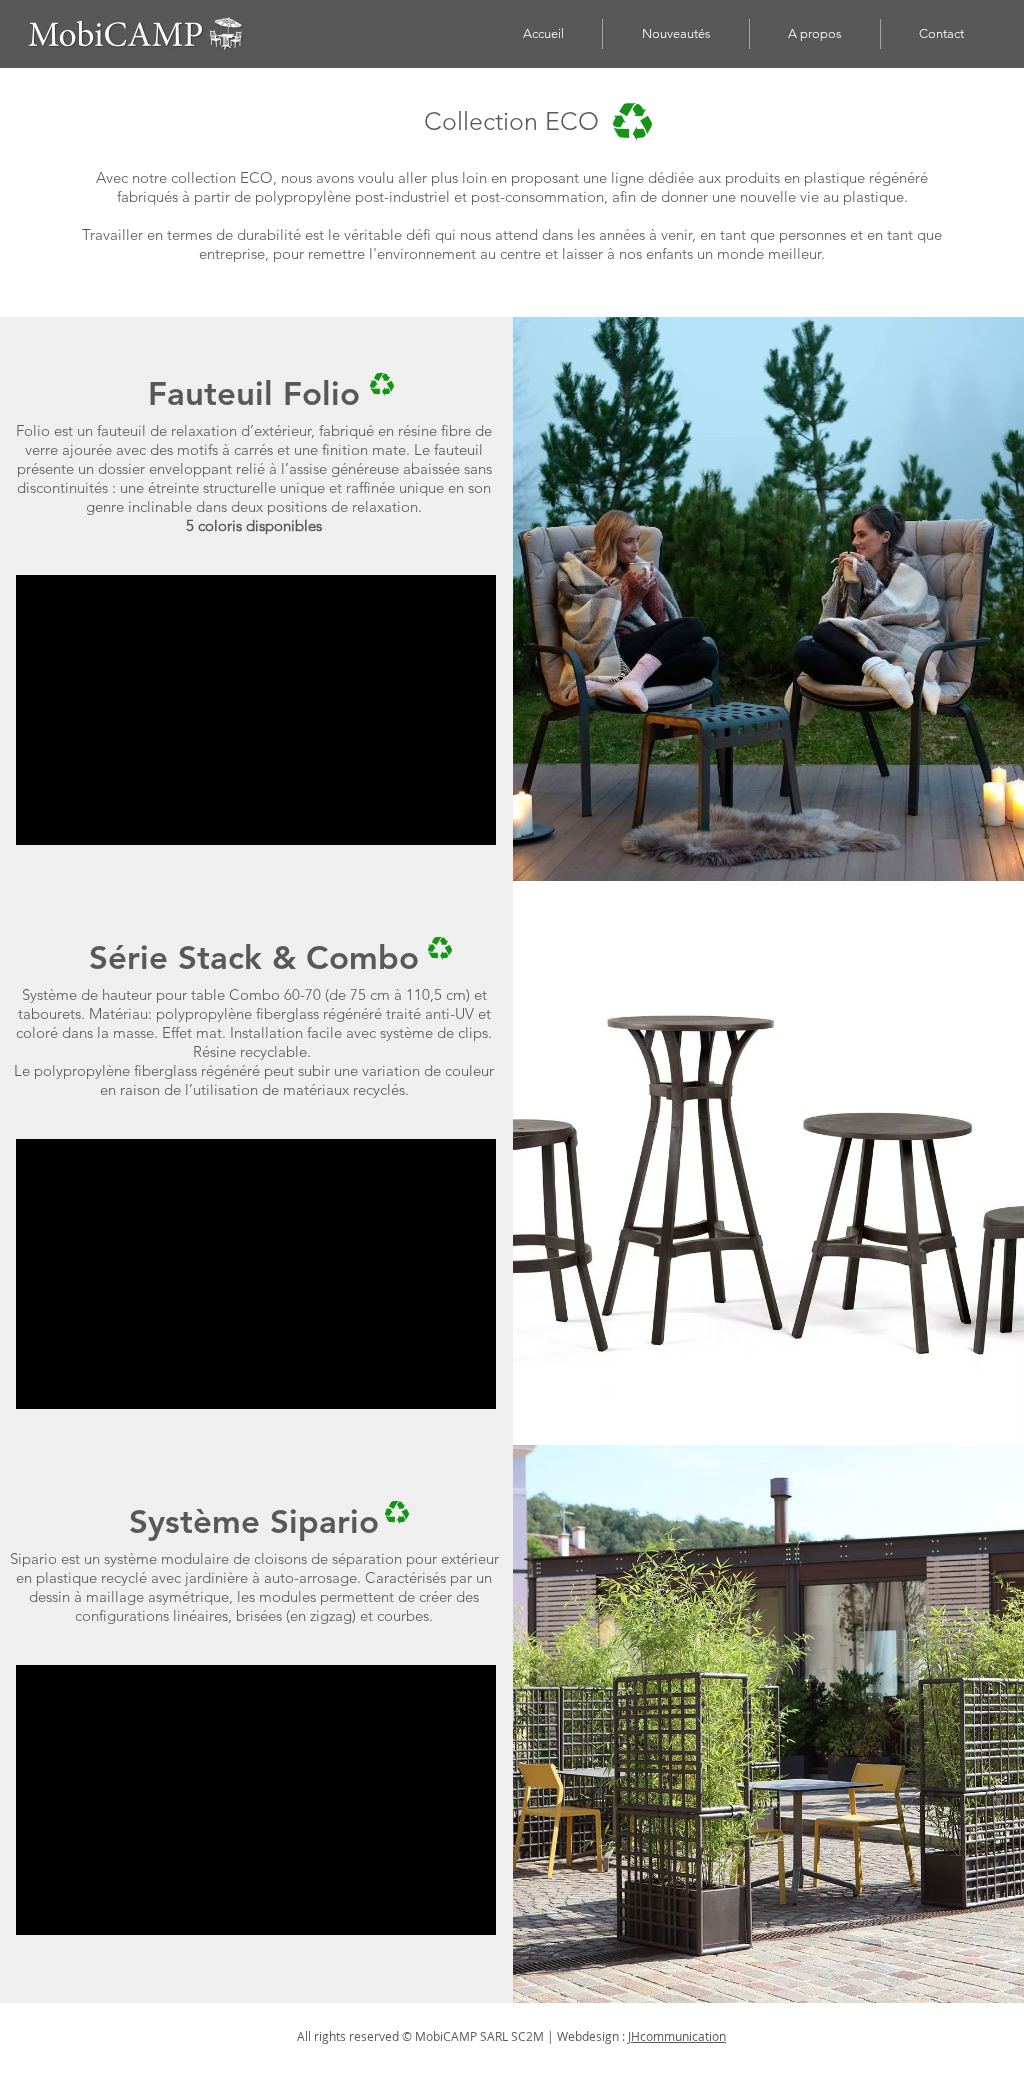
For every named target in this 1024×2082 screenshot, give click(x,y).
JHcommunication (677, 2036)
